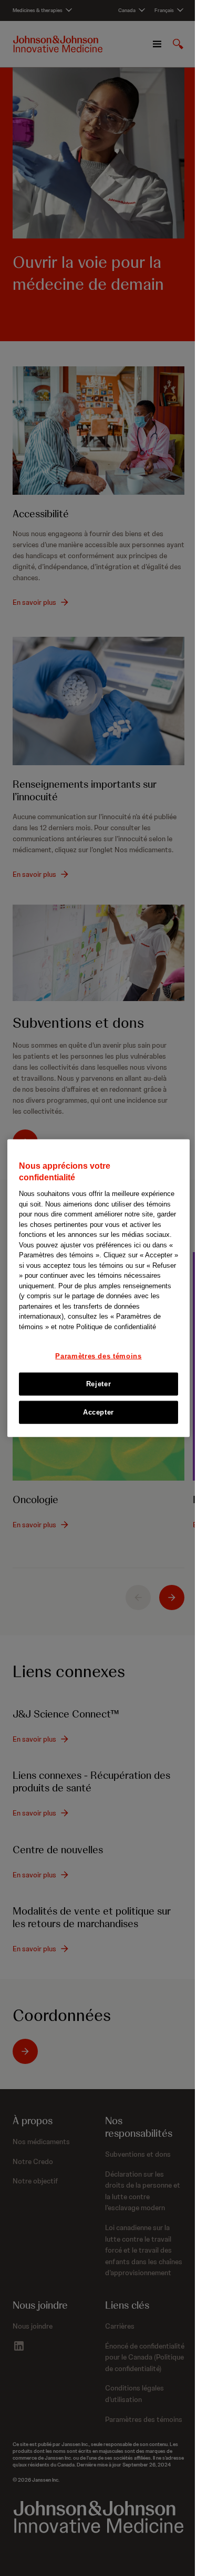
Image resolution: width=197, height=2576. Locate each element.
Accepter (98, 1412)
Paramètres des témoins (98, 1356)
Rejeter (99, 1383)
